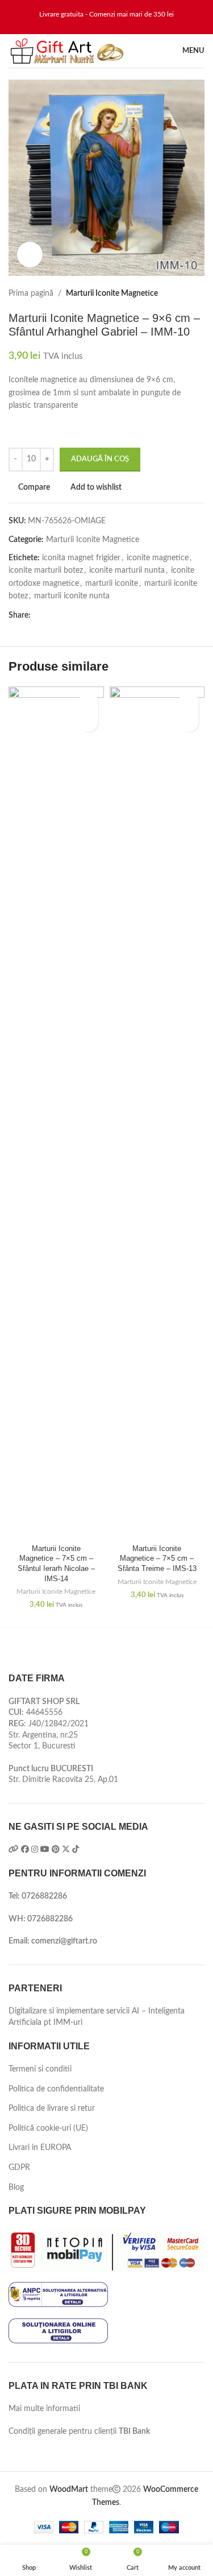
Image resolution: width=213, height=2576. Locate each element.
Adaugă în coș (100, 459)
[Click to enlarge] (30, 255)
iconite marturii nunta (127, 570)
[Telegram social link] (89, 616)
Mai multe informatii (44, 2409)
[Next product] (199, 293)
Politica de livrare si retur (52, 2108)
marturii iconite (112, 584)
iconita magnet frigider (81, 558)
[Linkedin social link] (76, 616)
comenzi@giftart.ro (64, 1941)
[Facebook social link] (37, 616)
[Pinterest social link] (63, 616)
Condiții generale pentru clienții (79, 2432)
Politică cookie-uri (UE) (48, 2128)
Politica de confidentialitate (56, 2089)
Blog (16, 2188)
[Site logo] (67, 51)
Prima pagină (31, 293)
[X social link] (50, 616)
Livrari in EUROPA (40, 2148)
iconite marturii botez (46, 570)
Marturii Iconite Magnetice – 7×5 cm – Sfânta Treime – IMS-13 (157, 1559)
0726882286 (44, 1896)
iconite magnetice (158, 558)
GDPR (19, 2168)
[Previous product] (176, 293)
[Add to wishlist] (88, 702)
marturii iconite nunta (72, 596)
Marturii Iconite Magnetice (112, 293)
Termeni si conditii (40, 2069)
